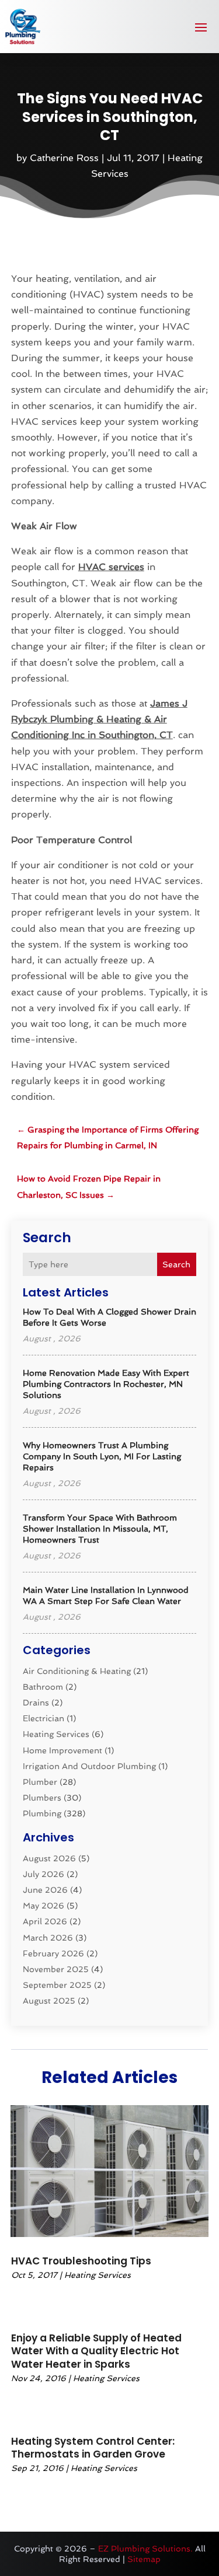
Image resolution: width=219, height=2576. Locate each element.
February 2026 (53, 1953)
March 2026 (48, 1938)
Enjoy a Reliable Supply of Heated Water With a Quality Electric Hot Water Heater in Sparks (96, 2351)
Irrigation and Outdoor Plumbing (89, 1766)
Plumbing (42, 1813)
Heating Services (56, 1734)
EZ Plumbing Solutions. (145, 2549)
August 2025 (49, 2001)
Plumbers (42, 1798)
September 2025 (57, 1985)
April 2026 (45, 1921)
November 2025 (56, 1969)
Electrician (44, 1718)
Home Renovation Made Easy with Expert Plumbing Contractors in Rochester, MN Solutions (106, 1384)
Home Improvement (62, 1750)
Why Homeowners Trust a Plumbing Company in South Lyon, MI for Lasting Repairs (102, 1456)
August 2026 (49, 1858)
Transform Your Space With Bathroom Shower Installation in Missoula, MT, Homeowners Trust (100, 1529)
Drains (36, 1703)
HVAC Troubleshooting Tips (81, 2261)
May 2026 (44, 1906)
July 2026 (44, 1874)
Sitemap (144, 2559)
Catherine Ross (64, 158)
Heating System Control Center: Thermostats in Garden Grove (93, 2448)
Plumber (40, 1782)
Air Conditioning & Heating (77, 1671)
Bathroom (43, 1687)
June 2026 (45, 1890)
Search (176, 1264)
